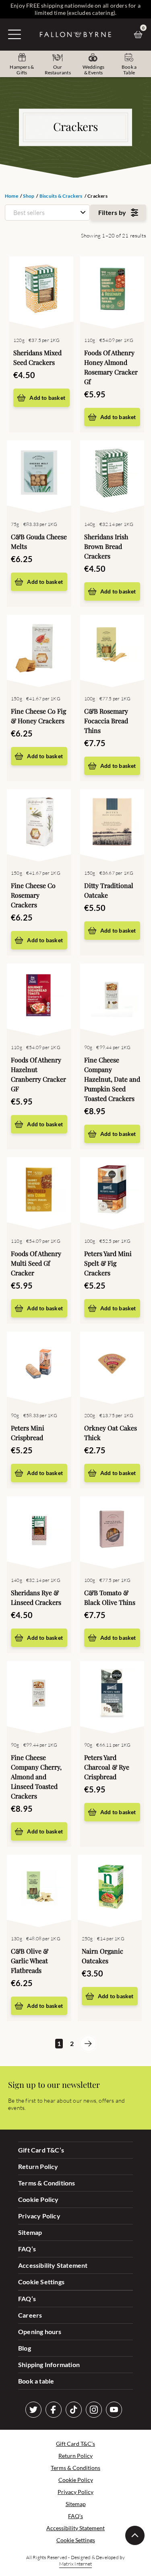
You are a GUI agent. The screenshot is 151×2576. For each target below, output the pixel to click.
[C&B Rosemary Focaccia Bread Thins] (112, 649)
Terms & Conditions (47, 2183)
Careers (30, 2315)
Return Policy (38, 2166)
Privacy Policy (39, 2216)
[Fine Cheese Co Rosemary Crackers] (39, 823)
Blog (25, 2348)
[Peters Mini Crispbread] (39, 1366)
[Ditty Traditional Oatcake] (112, 823)
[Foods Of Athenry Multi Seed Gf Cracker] (39, 1191)
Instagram (94, 2410)
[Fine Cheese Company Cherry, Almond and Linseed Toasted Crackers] (39, 1695)
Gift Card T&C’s (41, 2150)
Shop (29, 196)
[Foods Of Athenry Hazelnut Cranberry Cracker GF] (39, 998)
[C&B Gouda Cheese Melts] (39, 475)
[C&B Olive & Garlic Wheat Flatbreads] (39, 1889)
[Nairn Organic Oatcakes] (110, 1889)
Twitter (33, 2410)
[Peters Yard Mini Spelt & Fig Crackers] (112, 1191)
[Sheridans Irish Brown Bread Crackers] (112, 475)
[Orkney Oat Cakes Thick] (112, 1366)
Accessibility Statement (53, 2265)
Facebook (54, 2410)
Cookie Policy (38, 2199)
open (14, 34)
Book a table (36, 2381)
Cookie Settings (41, 2282)
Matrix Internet (75, 2564)
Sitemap (30, 2232)
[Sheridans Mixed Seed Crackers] (41, 291)
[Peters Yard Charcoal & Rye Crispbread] (112, 1695)
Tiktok (74, 2410)
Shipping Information (49, 2364)
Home (11, 196)
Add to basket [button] (47, 398)
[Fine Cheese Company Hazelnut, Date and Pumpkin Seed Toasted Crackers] (112, 998)
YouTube (114, 2410)
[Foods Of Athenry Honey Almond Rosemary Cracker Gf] (112, 291)
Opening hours (40, 2331)
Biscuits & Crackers (61, 196)
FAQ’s (27, 2249)
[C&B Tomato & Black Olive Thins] (112, 1530)
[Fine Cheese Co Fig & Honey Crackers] (39, 649)
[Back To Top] (135, 2535)
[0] (140, 35)
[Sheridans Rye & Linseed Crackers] (39, 1530)
